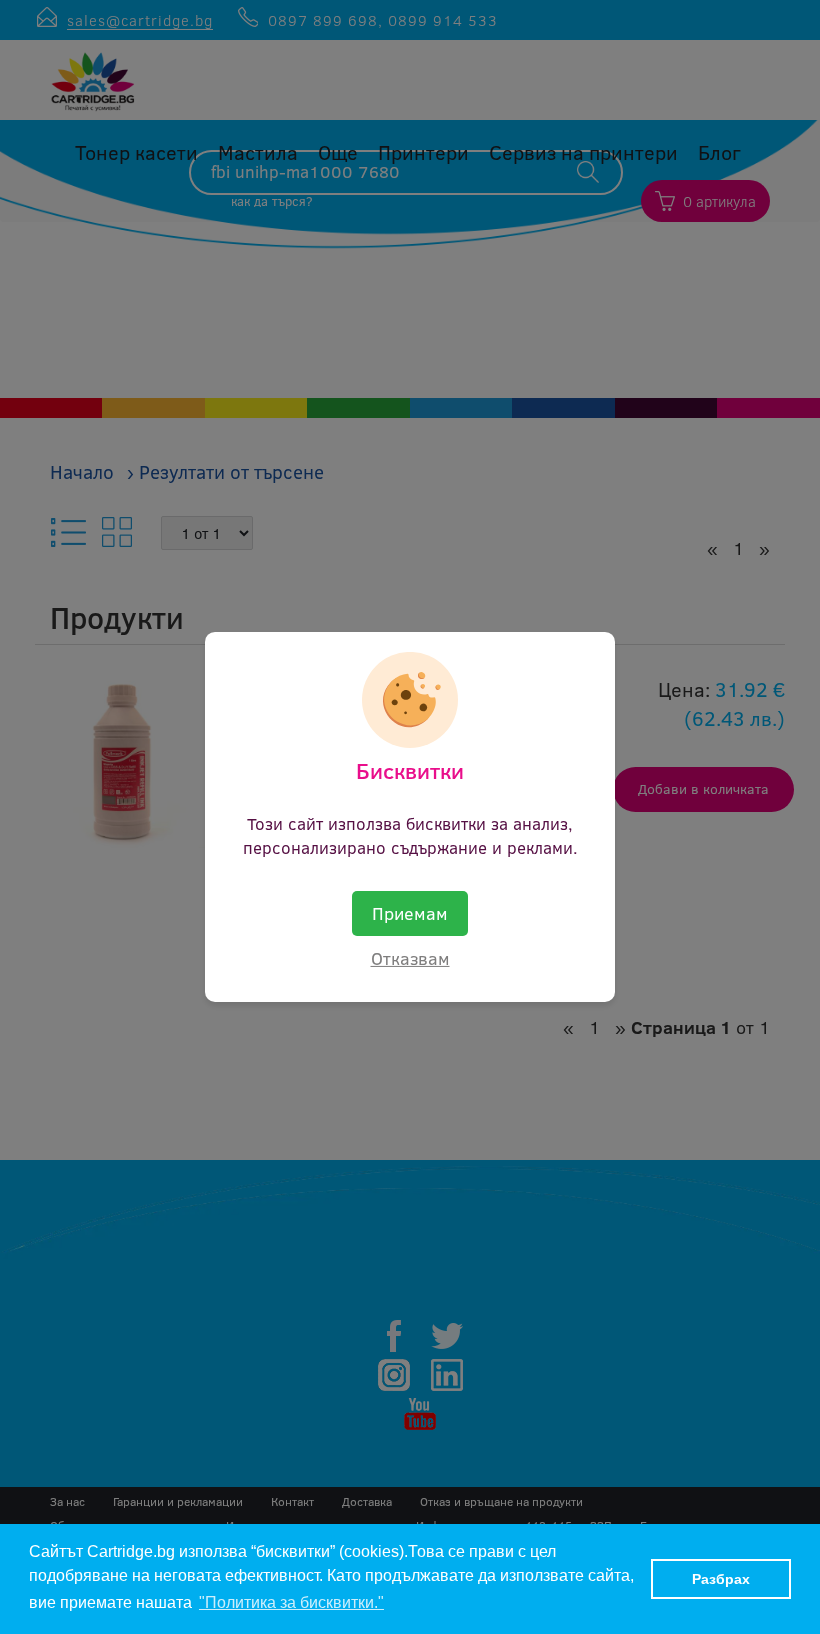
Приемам (410, 913)
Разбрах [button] (721, 1579)
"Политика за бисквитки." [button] (291, 1602)
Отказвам (410, 958)
